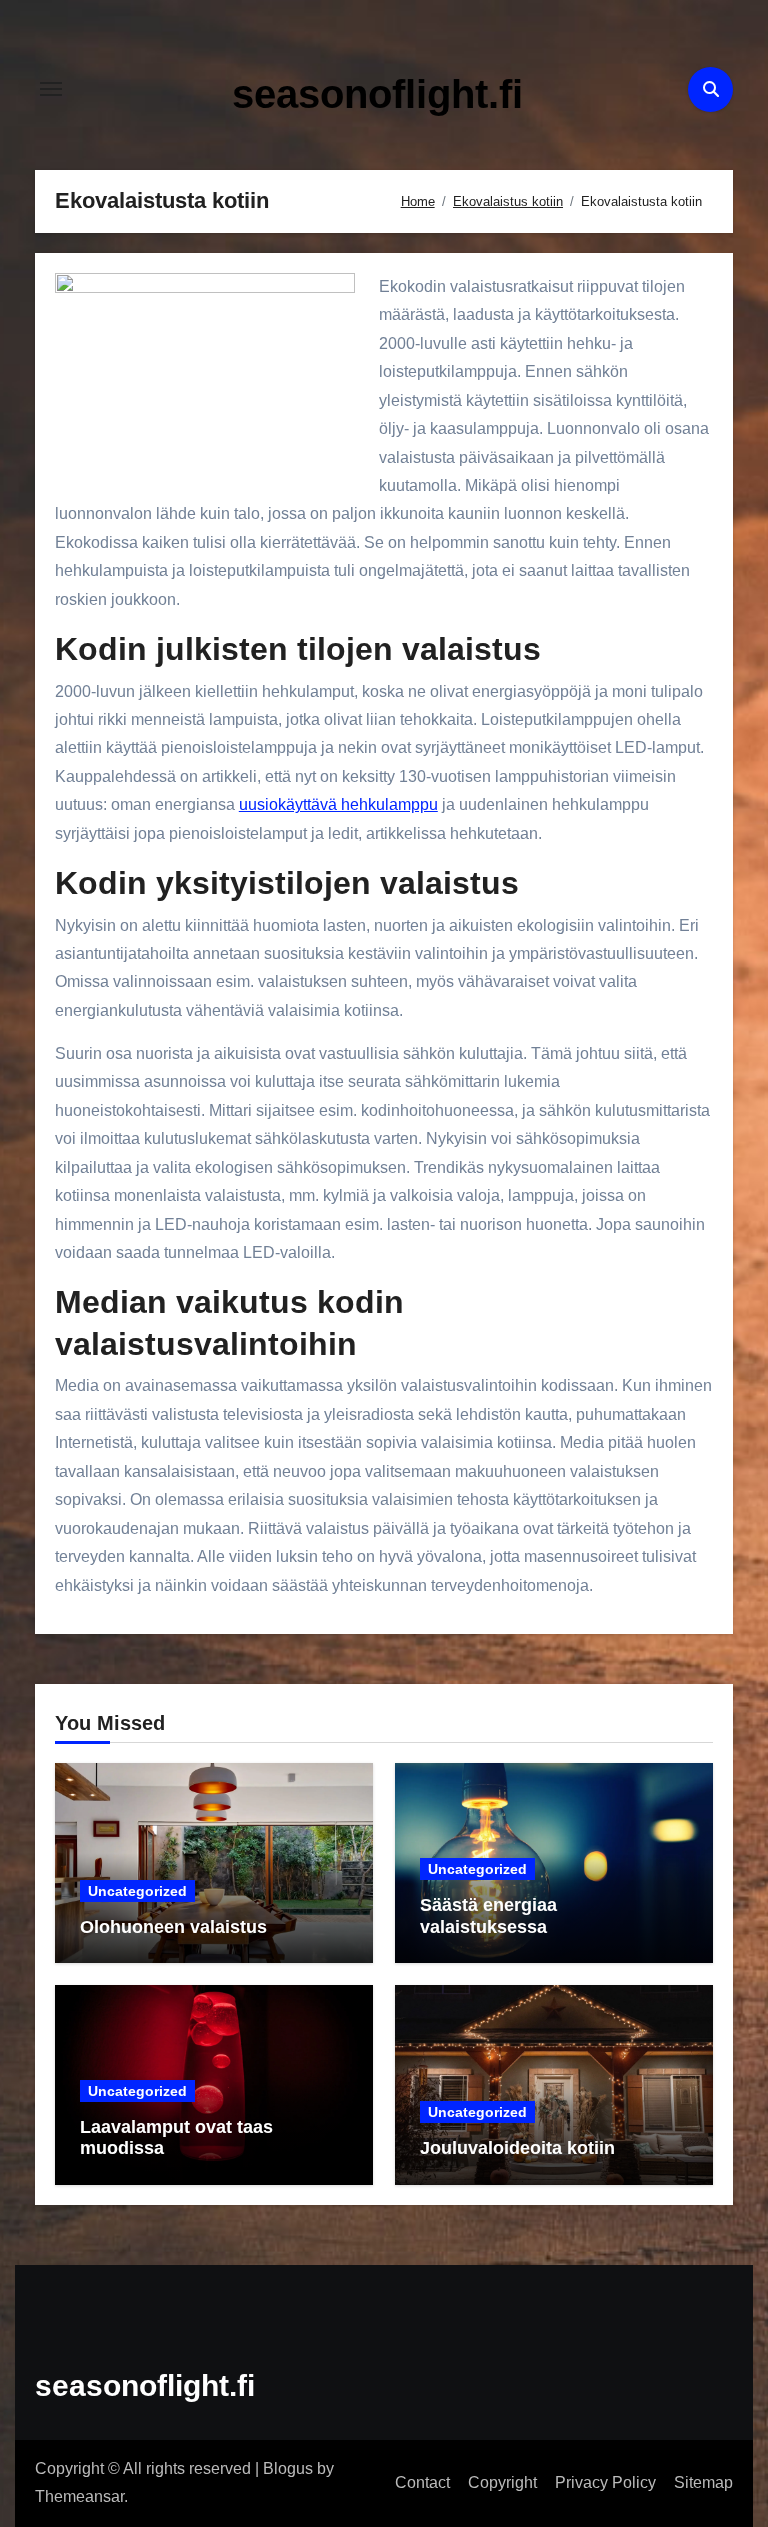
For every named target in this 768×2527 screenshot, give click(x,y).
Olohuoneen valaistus (173, 1927)
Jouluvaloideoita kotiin (517, 2148)
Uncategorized (137, 1891)
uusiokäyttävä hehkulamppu (338, 804)
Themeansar (79, 2496)
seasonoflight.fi (377, 94)
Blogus (288, 2468)
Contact (422, 2482)
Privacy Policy (605, 2482)
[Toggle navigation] (51, 89)
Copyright (502, 2482)
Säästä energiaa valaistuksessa (488, 1916)
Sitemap (703, 2482)
